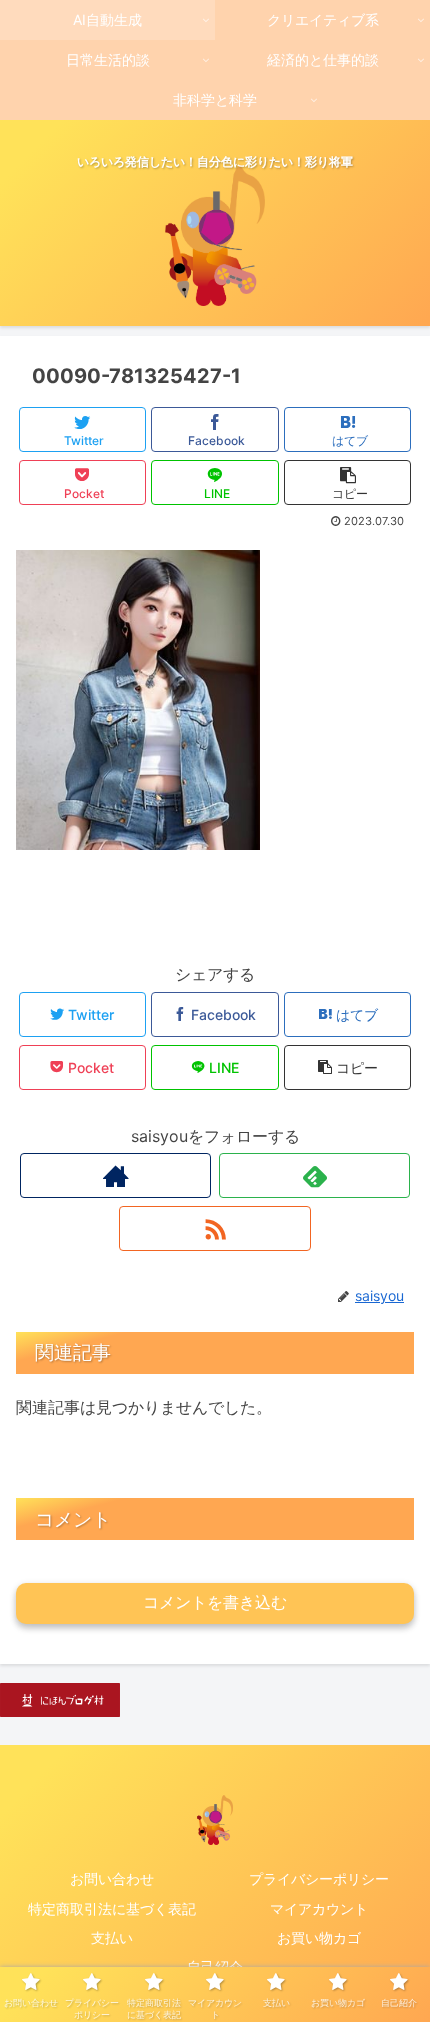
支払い (112, 1937)
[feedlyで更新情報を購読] (314, 1175)
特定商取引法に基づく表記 (112, 1908)
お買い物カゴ (319, 1937)
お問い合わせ (112, 1878)
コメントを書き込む (215, 1602)
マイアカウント (319, 1908)
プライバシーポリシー (319, 1878)
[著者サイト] (115, 1175)
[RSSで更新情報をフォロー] (214, 1228)
